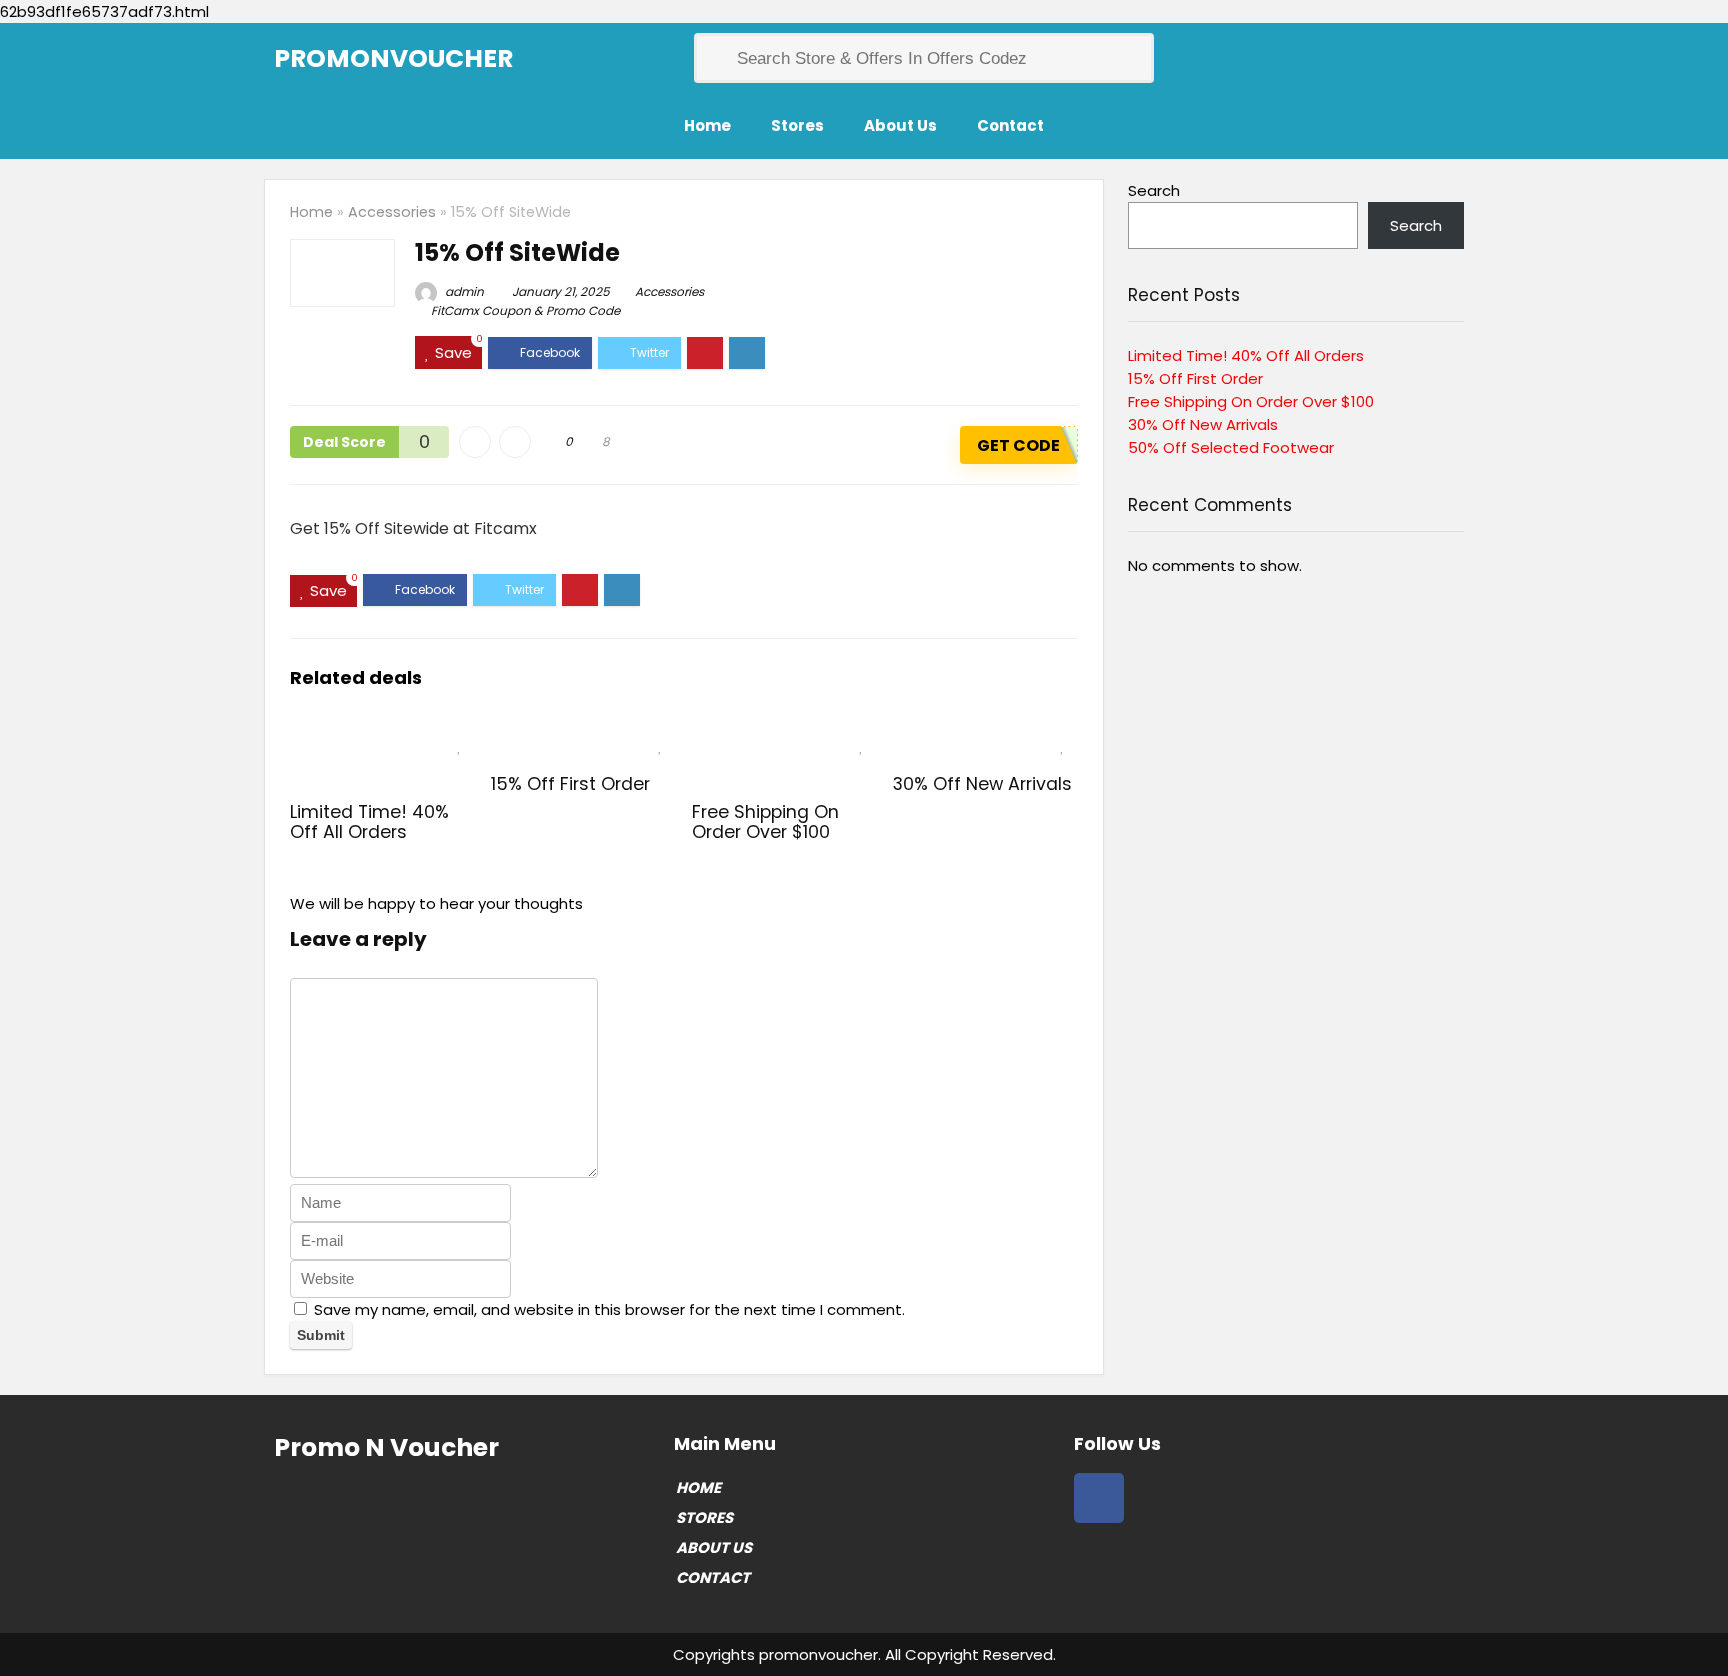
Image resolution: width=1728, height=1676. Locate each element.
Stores (797, 125)
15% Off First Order (570, 784)
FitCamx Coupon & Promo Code (525, 310)
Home (707, 125)
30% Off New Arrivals (982, 784)
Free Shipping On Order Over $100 (765, 822)
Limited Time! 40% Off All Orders (369, 822)
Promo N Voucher (386, 1447)
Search (1154, 190)
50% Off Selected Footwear (1231, 447)
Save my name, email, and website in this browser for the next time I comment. (609, 1309)
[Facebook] (1099, 1498)
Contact (1010, 125)
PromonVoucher (393, 58)
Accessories (392, 212)
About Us (900, 125)
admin (463, 291)
